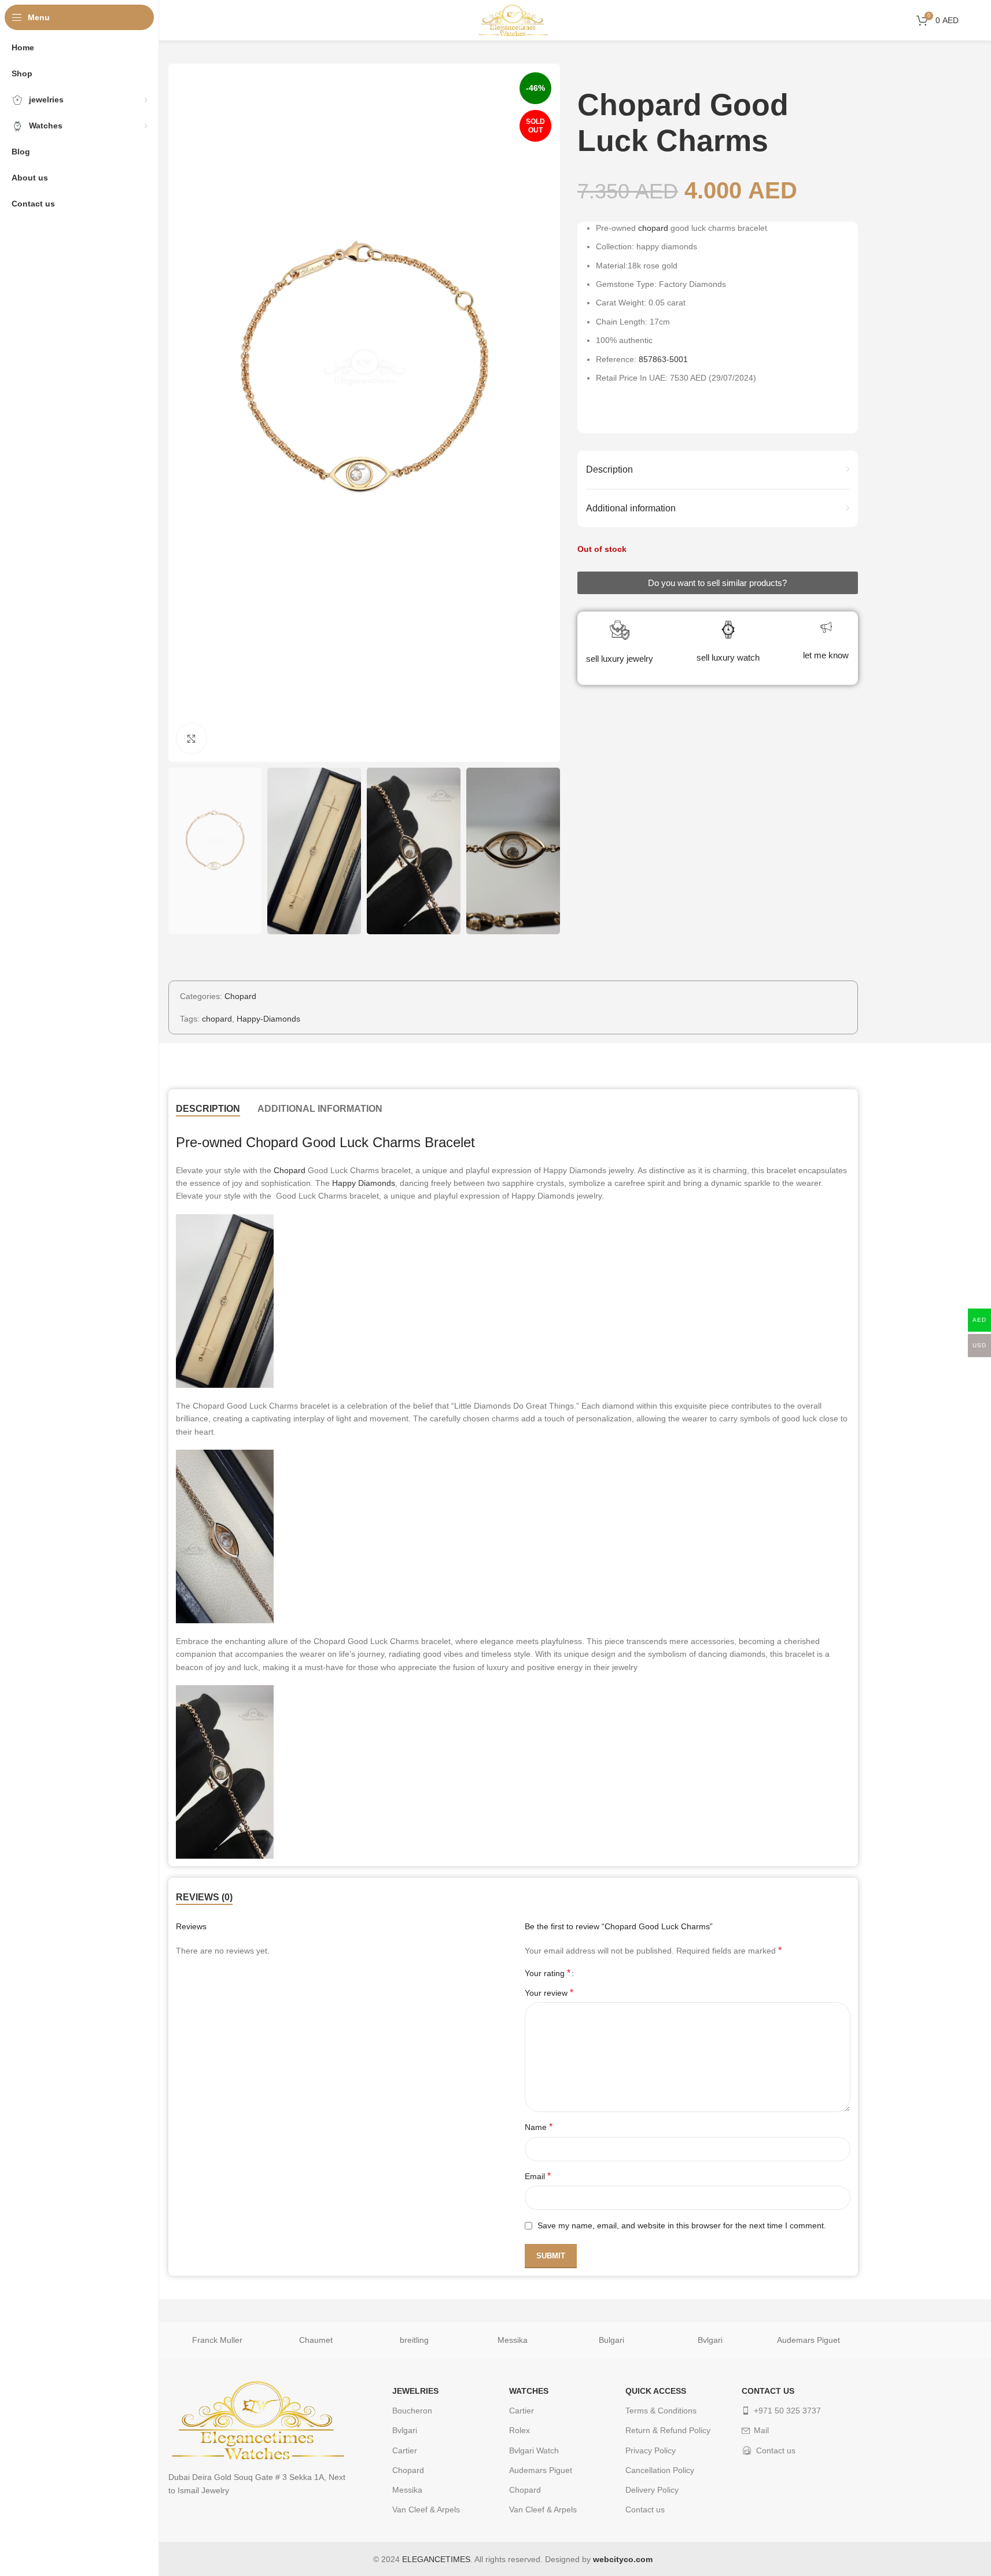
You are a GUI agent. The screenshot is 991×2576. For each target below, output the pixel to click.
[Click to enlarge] (191, 738)
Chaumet (316, 2340)
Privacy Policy (651, 2450)
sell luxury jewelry (620, 659)
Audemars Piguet (808, 2340)
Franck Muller (217, 2340)
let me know (826, 655)
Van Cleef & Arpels (426, 2509)
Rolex (520, 2430)
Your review (549, 1993)
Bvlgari (710, 2340)
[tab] (208, 1109)
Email (538, 2176)
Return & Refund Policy (668, 2430)
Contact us (645, 2509)
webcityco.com (623, 2559)
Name (539, 2127)
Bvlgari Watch (534, 2450)
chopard (653, 228)
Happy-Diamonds (268, 1019)
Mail (761, 2430)
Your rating (548, 1973)
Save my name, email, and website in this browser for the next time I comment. (682, 2225)
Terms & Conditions (661, 2411)
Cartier (405, 2450)
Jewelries (415, 2391)
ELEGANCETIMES (436, 2559)
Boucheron (412, 2411)
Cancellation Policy (660, 2470)
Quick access (656, 2391)
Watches (529, 2391)
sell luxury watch (728, 657)
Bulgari (611, 2340)
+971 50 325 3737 (787, 2411)
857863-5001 (663, 359)
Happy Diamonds (364, 1183)
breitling (414, 2340)
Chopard (240, 996)
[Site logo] (513, 20)
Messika (513, 2340)
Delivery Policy (652, 2490)
